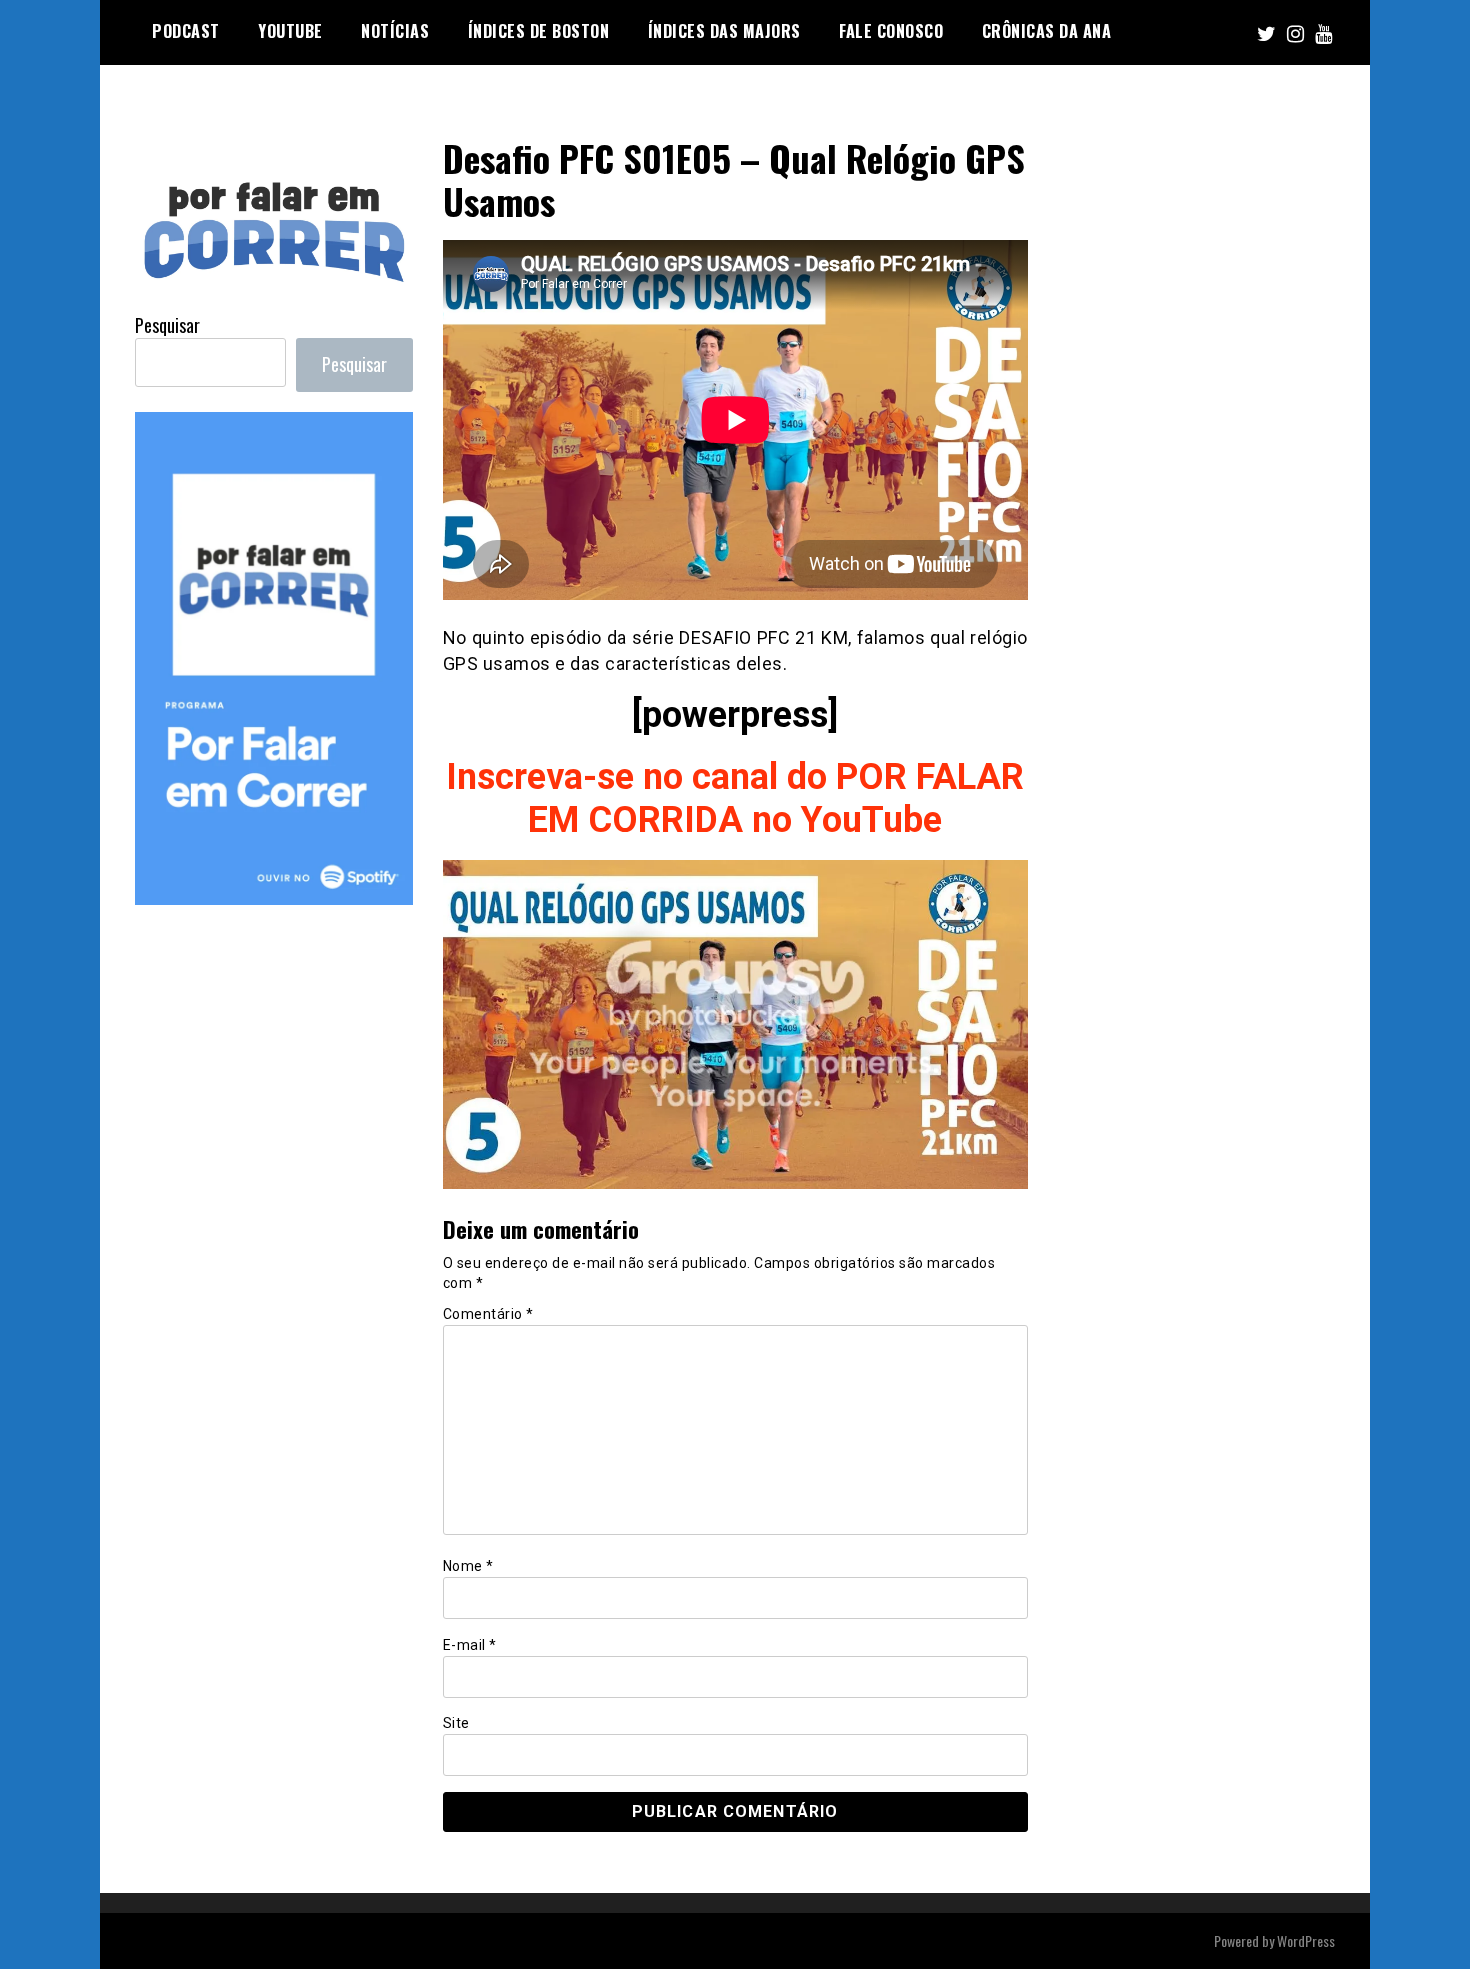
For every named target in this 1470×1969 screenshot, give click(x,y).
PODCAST (186, 31)
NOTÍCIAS (395, 31)
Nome (468, 1566)
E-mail (470, 1645)
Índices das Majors (724, 31)
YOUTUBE (290, 31)
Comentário (488, 1314)
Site (456, 1723)
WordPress (1306, 1940)
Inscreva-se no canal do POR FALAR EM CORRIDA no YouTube (735, 798)
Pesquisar (167, 325)
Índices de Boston (539, 31)
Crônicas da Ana (1047, 31)
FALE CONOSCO (891, 31)
